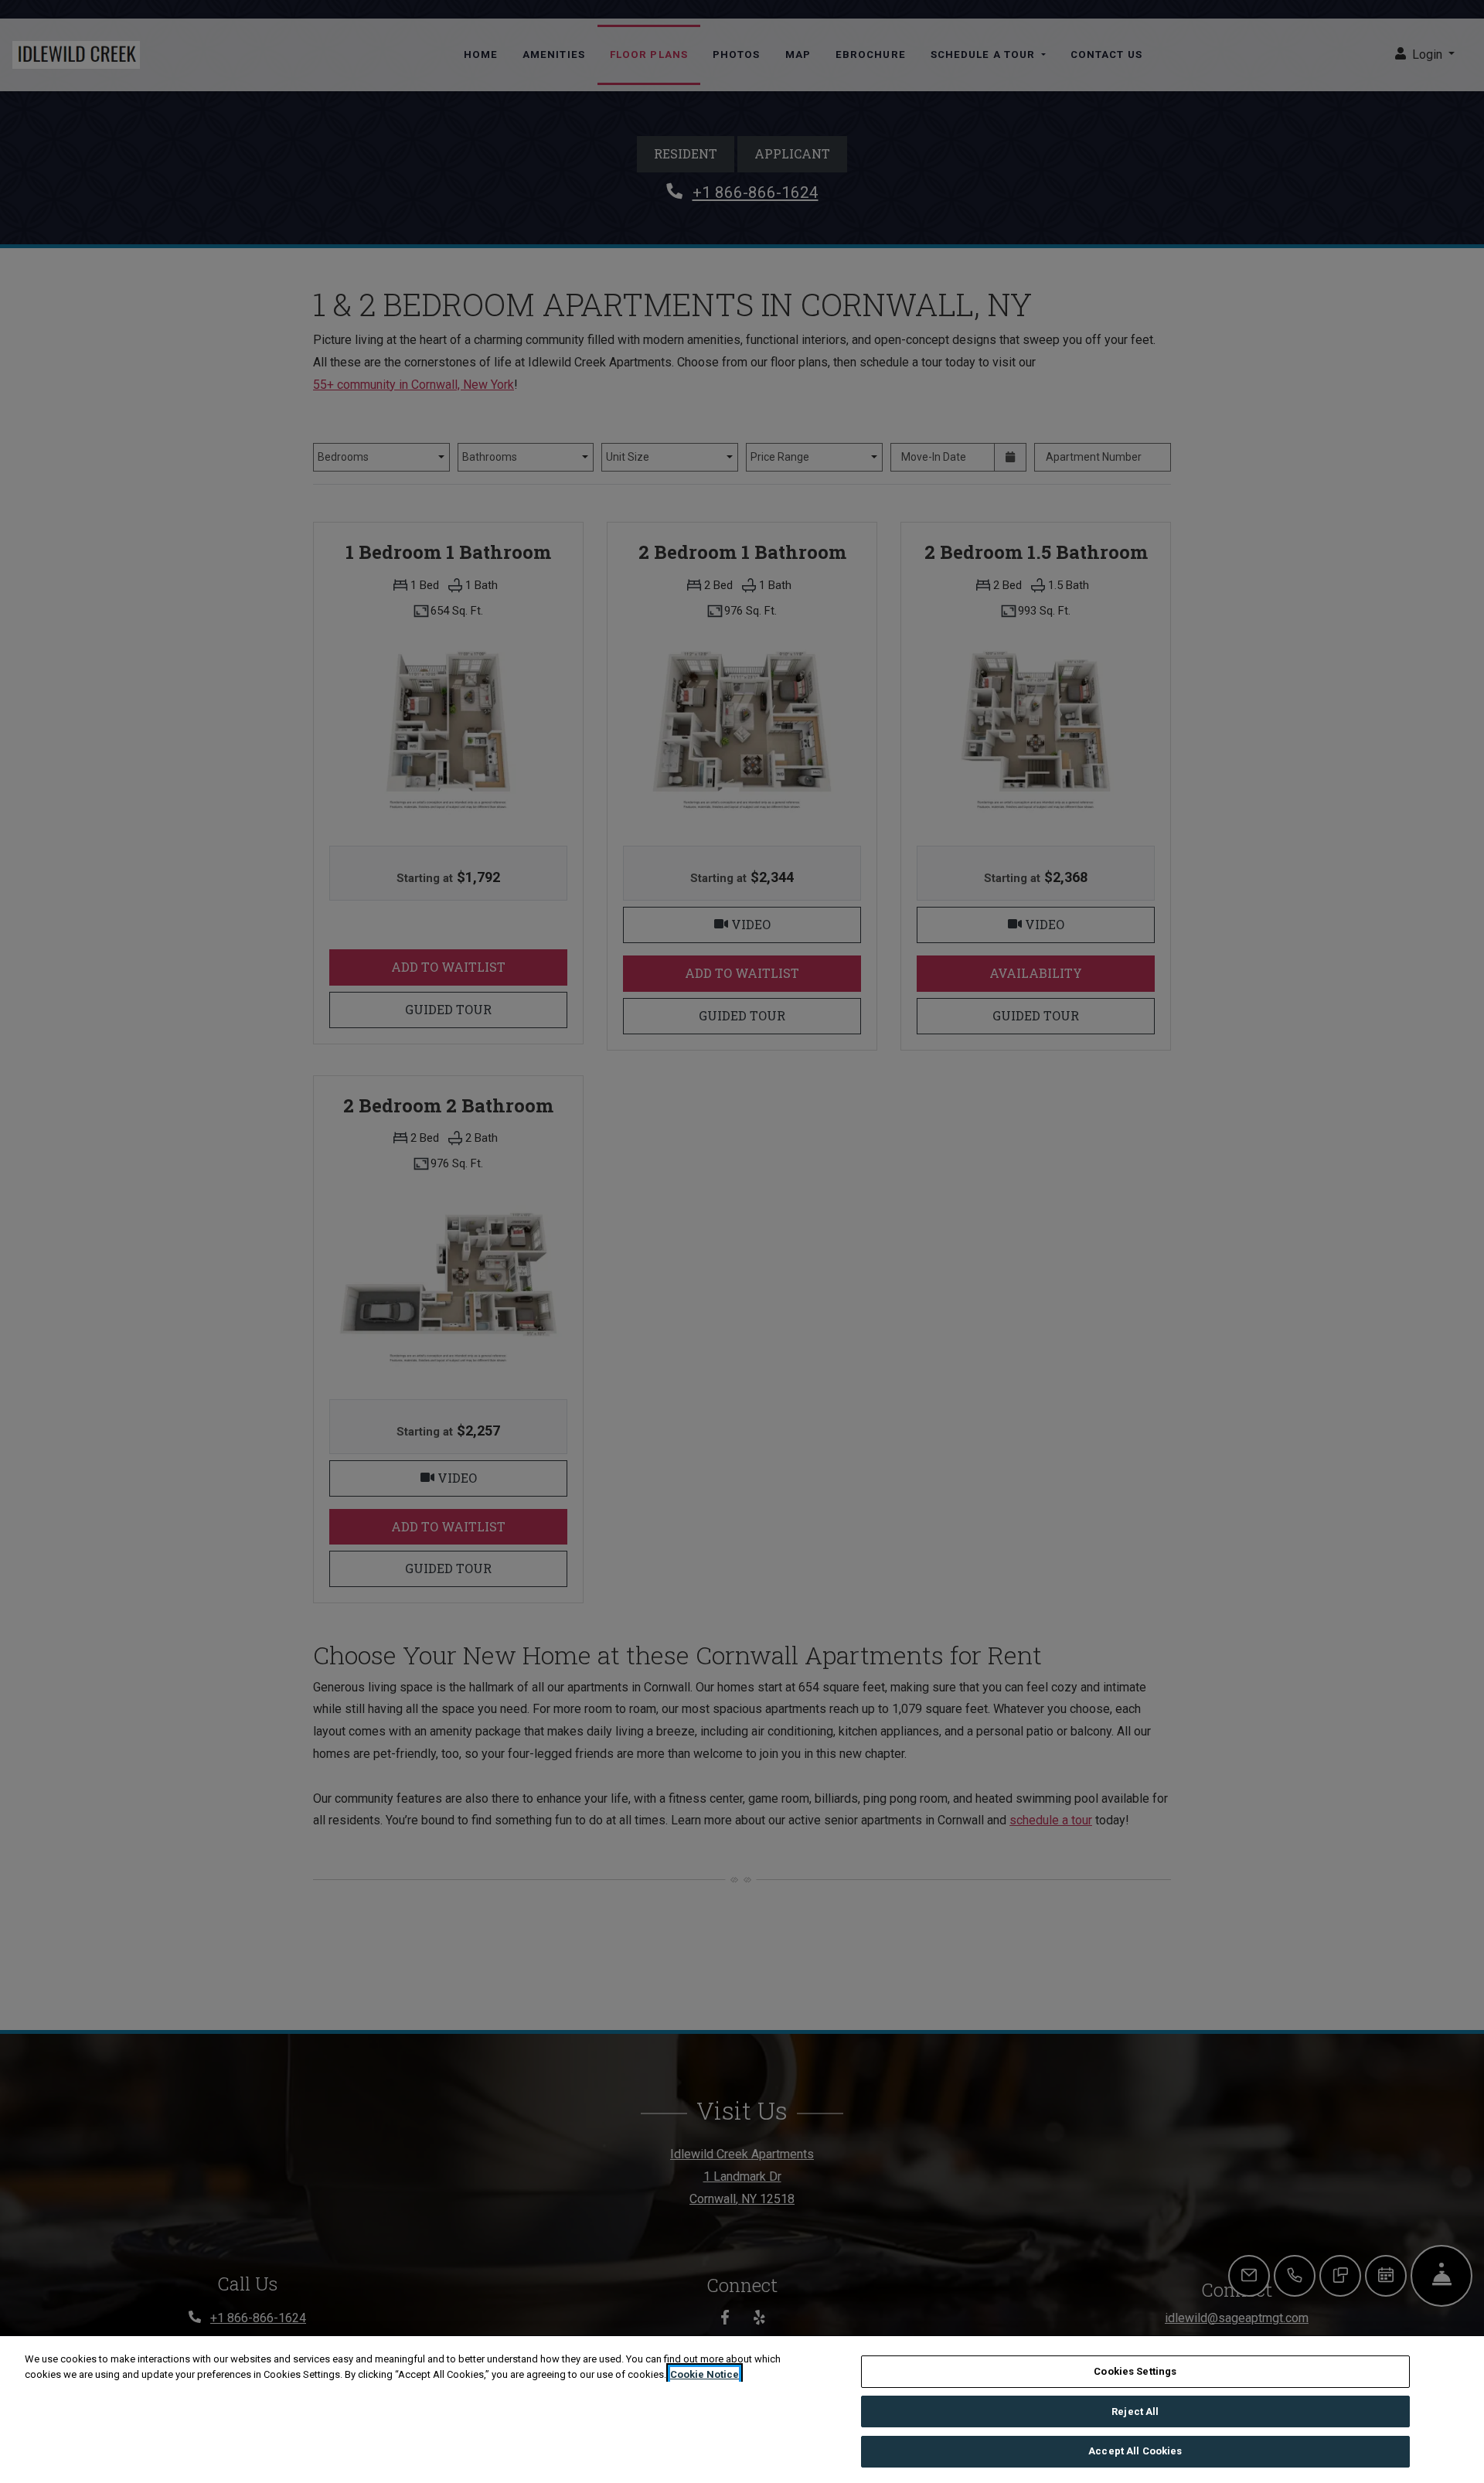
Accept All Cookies (1135, 2451)
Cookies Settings (1135, 2371)
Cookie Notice (705, 2374)
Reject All (1135, 2411)
